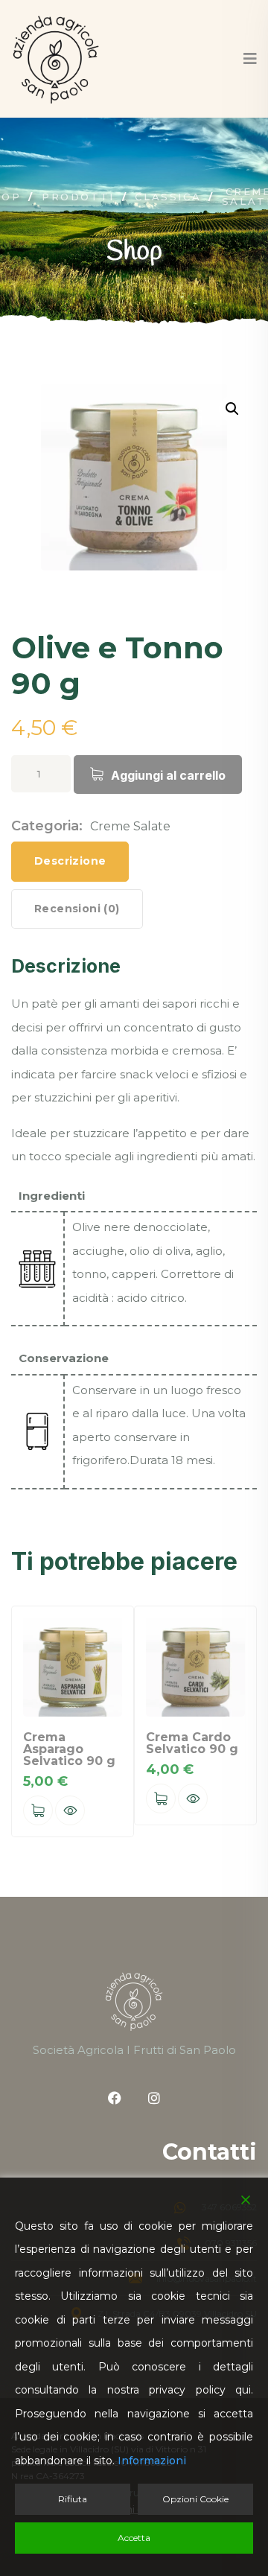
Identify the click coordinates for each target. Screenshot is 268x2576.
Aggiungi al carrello (168, 775)
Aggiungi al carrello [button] (38, 1810)
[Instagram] (154, 2098)
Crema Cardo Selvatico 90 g (192, 1743)
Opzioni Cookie (195, 2499)
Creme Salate (130, 826)
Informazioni (152, 2461)
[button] (232, 409)
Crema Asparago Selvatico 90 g (69, 1749)
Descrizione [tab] (70, 861)
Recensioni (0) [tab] (77, 909)
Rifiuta (73, 2499)
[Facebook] (115, 2098)
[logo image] (56, 59)
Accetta (134, 2538)
